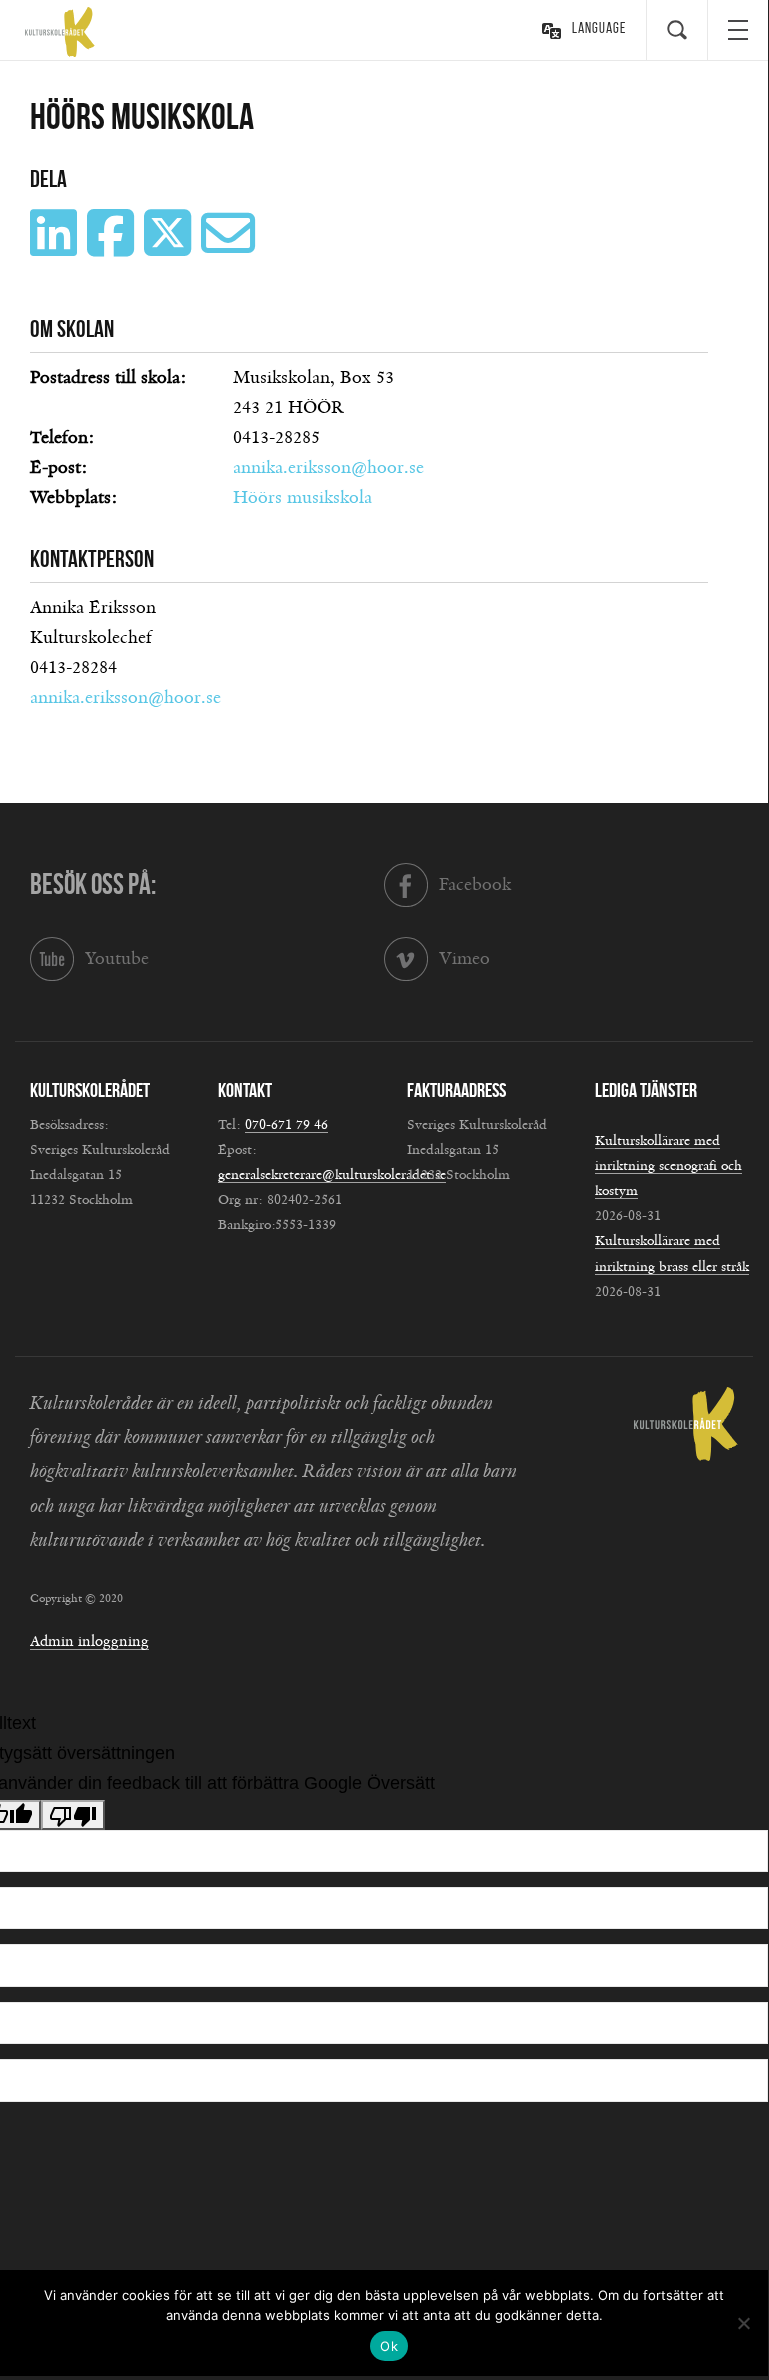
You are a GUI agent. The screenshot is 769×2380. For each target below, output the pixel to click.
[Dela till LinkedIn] (56, 248)
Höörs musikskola (302, 498)
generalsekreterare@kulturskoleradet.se (332, 1175)
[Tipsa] (230, 248)
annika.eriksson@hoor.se (328, 468)
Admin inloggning (89, 1641)
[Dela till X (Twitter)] (170, 248)
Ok (389, 2346)
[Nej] (743, 2323)
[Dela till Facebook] (113, 248)
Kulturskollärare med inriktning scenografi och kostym (668, 1166)
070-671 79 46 (286, 1125)
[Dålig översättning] (73, 1815)
